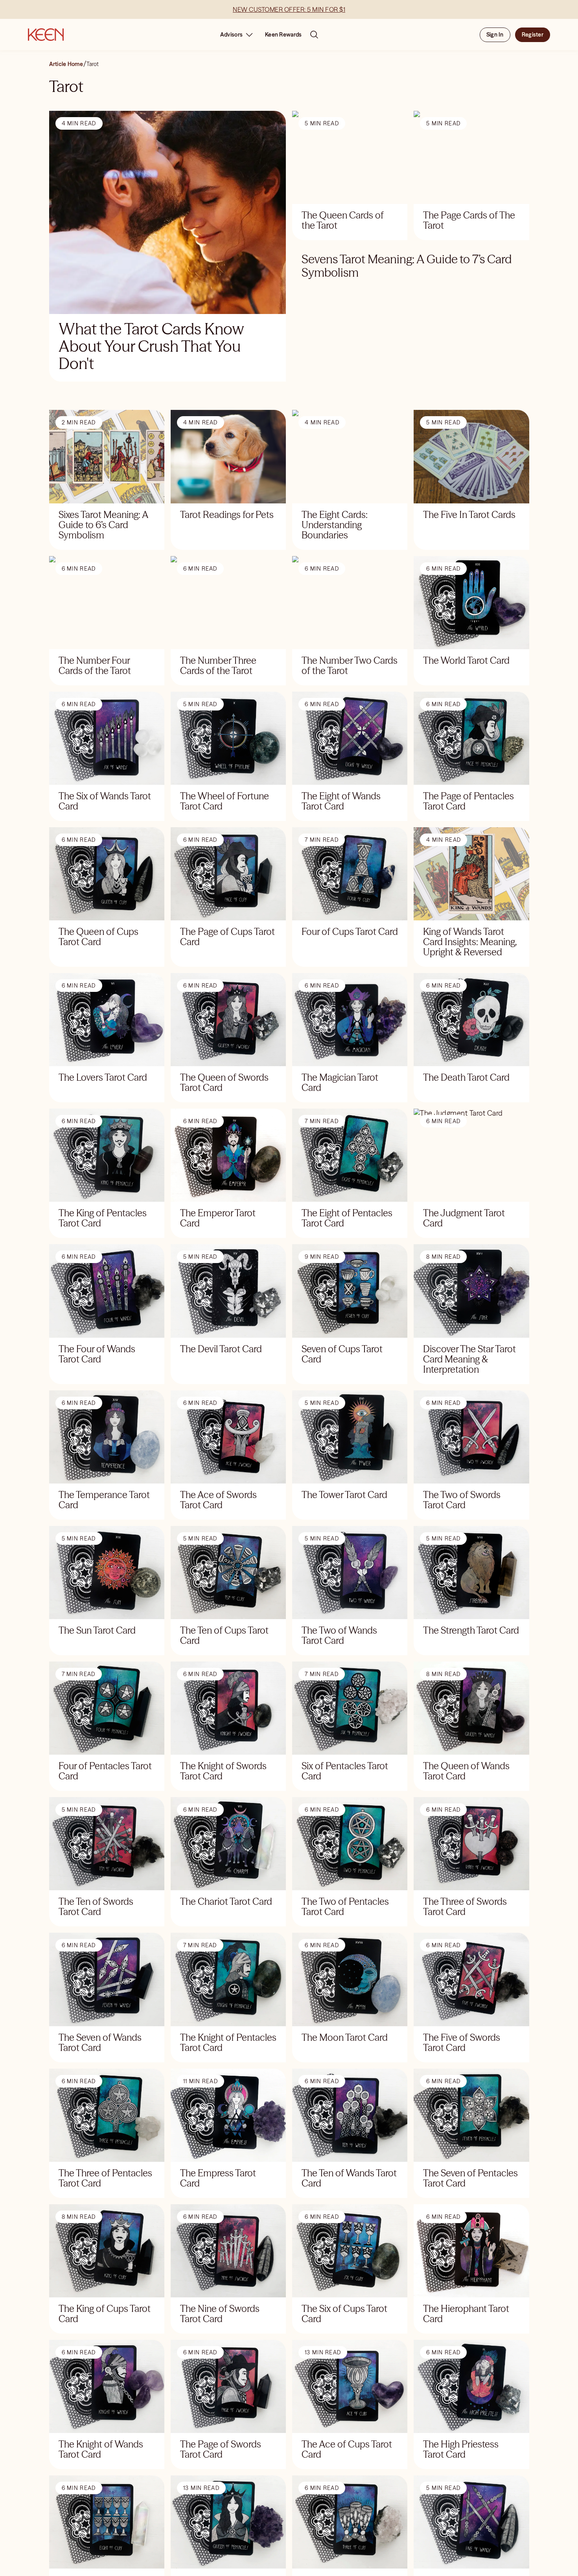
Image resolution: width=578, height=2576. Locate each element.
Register (533, 35)
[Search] (314, 35)
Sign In (495, 35)
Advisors (231, 35)
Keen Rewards (283, 35)
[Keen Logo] (46, 35)
